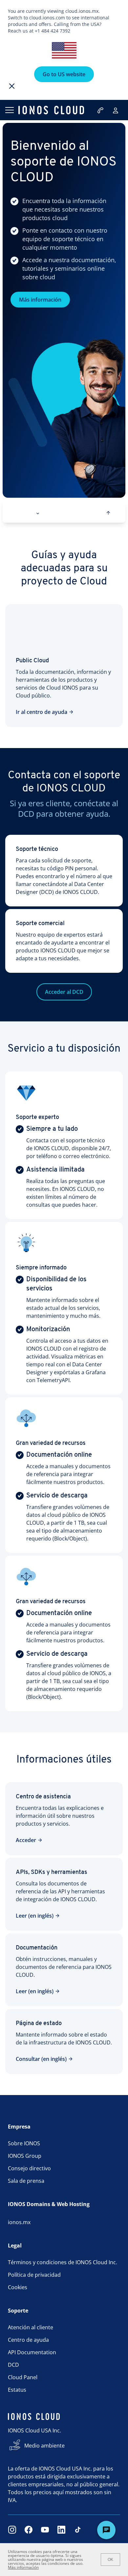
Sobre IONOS (24, 2143)
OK (110, 2560)
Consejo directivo (29, 2168)
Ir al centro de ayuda (42, 712)
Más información (40, 300)
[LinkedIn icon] (61, 2530)
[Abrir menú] (9, 110)
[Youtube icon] (45, 2530)
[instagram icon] (12, 2530)
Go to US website (64, 74)
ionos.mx (19, 2222)
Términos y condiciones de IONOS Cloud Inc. (63, 2262)
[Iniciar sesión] (116, 110)
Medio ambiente (44, 2446)
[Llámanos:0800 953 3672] (101, 110)
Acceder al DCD (64, 992)
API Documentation (32, 2352)
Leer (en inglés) (35, 1916)
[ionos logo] (51, 110)
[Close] (12, 86)
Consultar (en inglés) (41, 2059)
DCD (13, 2365)
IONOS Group (25, 2156)
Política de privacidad (34, 2275)
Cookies (18, 2287)
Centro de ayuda (28, 2340)
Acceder (26, 1840)
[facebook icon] (29, 2530)
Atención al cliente (31, 2327)
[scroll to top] (108, 513)
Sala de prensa (26, 2181)
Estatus (17, 2390)
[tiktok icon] (78, 2530)
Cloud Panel (23, 2377)
